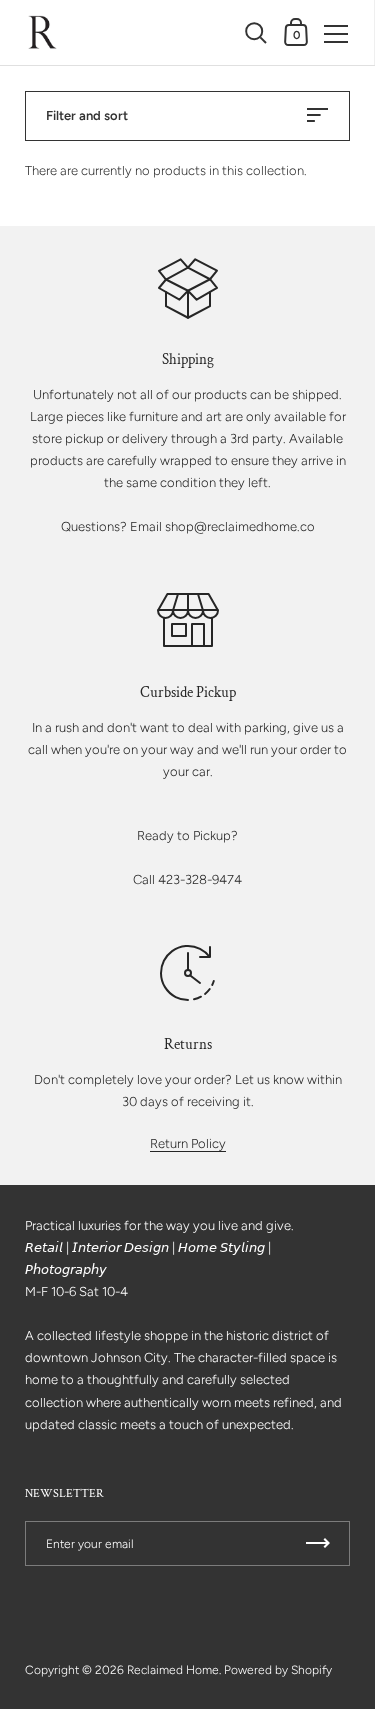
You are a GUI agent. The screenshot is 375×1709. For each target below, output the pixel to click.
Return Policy (188, 1143)
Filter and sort (87, 115)
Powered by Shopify (278, 1670)
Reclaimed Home (173, 1670)
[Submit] (318, 1543)
